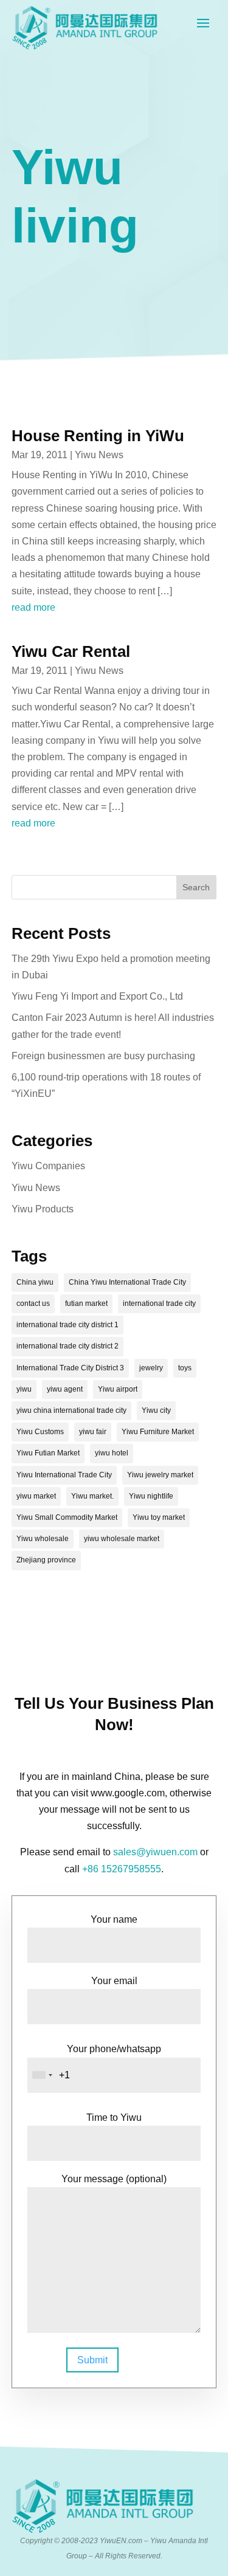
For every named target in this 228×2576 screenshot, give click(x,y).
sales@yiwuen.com (155, 1852)
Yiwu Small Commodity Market (67, 1517)
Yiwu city (156, 1410)
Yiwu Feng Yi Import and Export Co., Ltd (97, 996)
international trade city (159, 1303)
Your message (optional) (114, 2179)
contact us (33, 1303)
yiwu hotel (112, 1453)
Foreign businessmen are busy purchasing (103, 1056)
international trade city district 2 (67, 1346)
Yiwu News (99, 455)
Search (196, 887)
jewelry (151, 1368)
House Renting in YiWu (98, 436)
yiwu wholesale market (122, 1539)
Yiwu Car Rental (71, 651)
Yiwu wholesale (43, 1539)
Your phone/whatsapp (114, 2049)
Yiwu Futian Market (48, 1453)
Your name (114, 1919)
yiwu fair (93, 1432)
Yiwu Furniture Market (158, 1432)
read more (33, 607)
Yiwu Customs (40, 1432)
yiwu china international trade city (71, 1410)
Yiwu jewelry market (160, 1475)
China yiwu (35, 1282)
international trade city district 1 (67, 1325)
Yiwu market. (92, 1496)
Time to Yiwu (114, 2117)
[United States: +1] (42, 2075)
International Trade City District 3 (70, 1368)
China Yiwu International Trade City (127, 1282)
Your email (114, 1981)
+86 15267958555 (122, 1869)
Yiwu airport (118, 1389)
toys (185, 1368)
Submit (92, 2360)
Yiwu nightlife (151, 1496)
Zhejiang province (46, 1560)
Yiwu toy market (159, 1517)
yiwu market (36, 1496)
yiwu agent (65, 1389)
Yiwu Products (43, 1209)
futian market (86, 1303)
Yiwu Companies (48, 1166)
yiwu (24, 1389)
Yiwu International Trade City (64, 1475)
